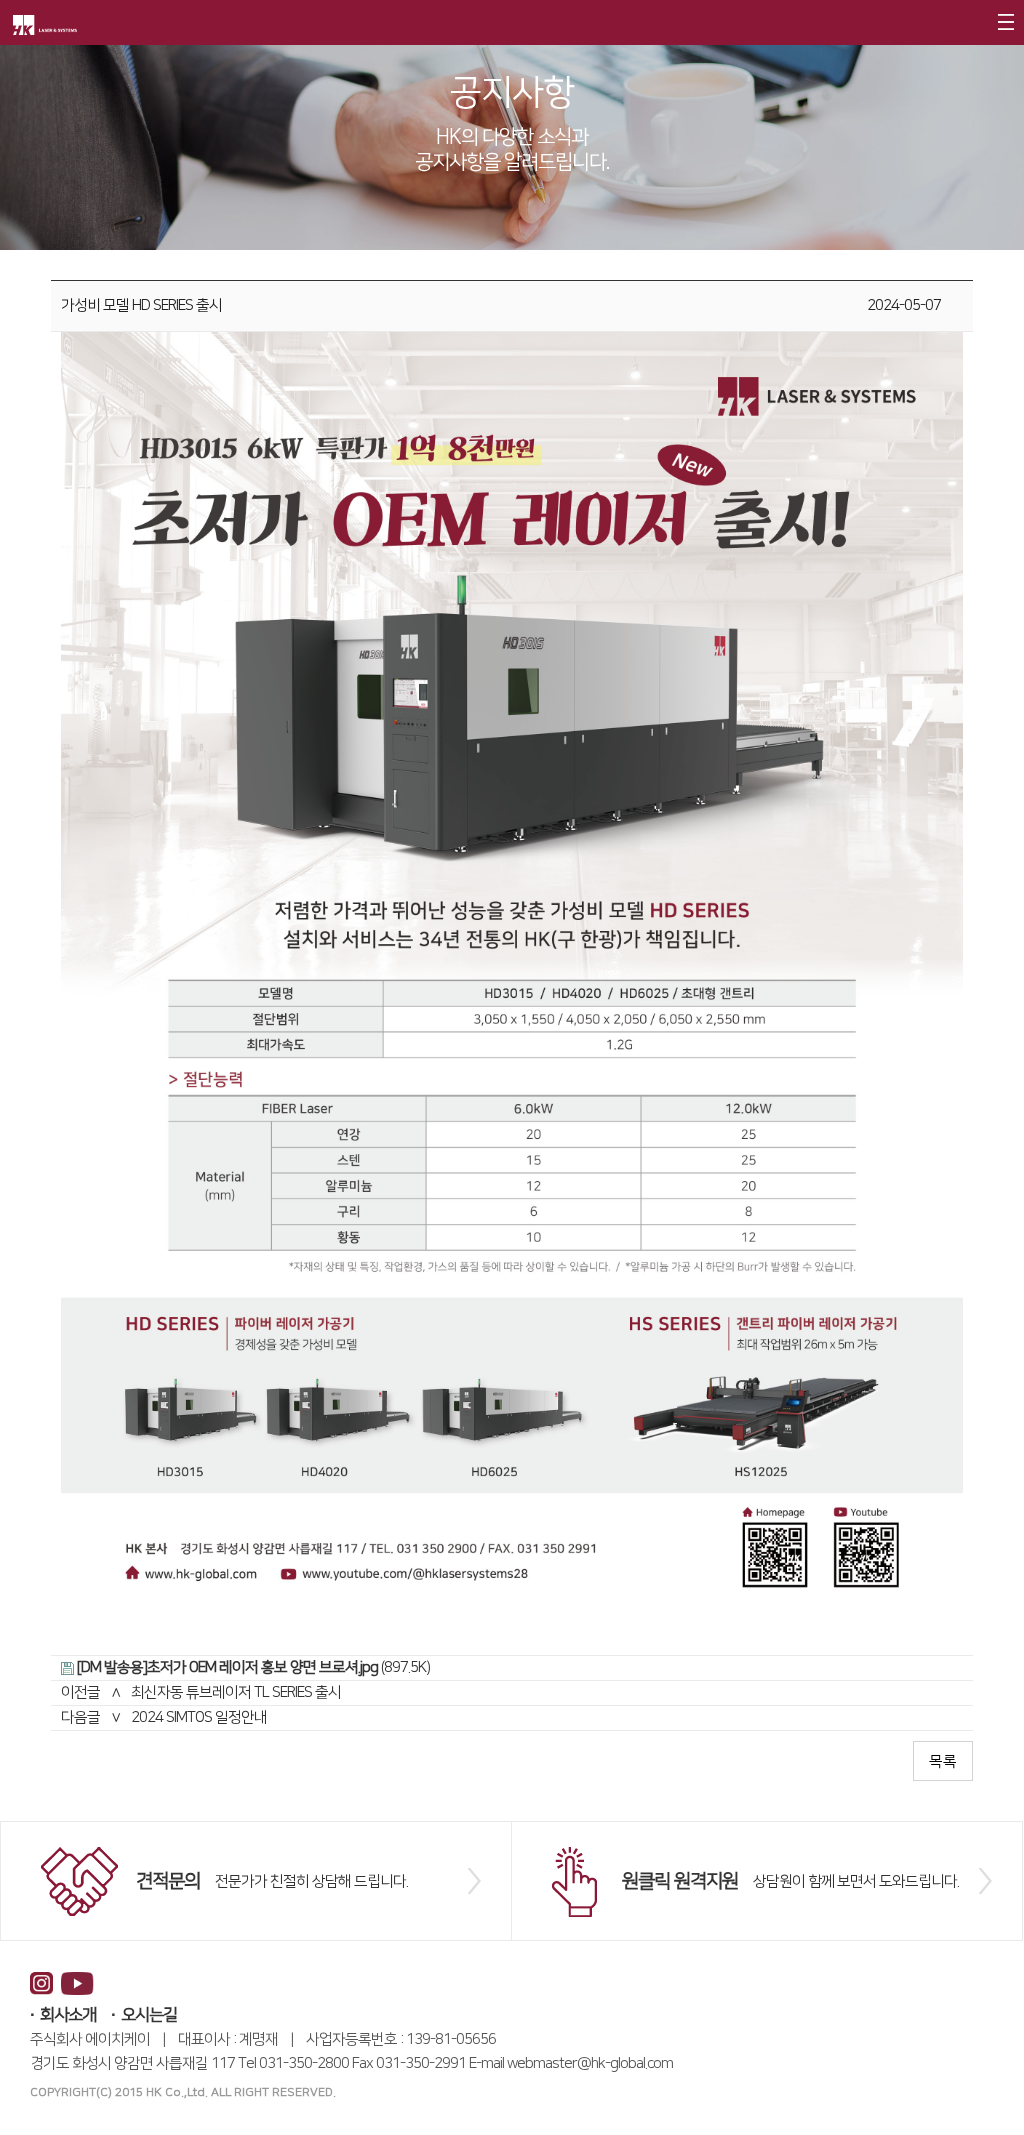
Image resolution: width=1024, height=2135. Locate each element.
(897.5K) (253, 1667)
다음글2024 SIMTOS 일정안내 (164, 1717)
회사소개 (68, 2015)
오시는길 (149, 2015)
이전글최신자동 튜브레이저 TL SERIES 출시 (201, 1692)
